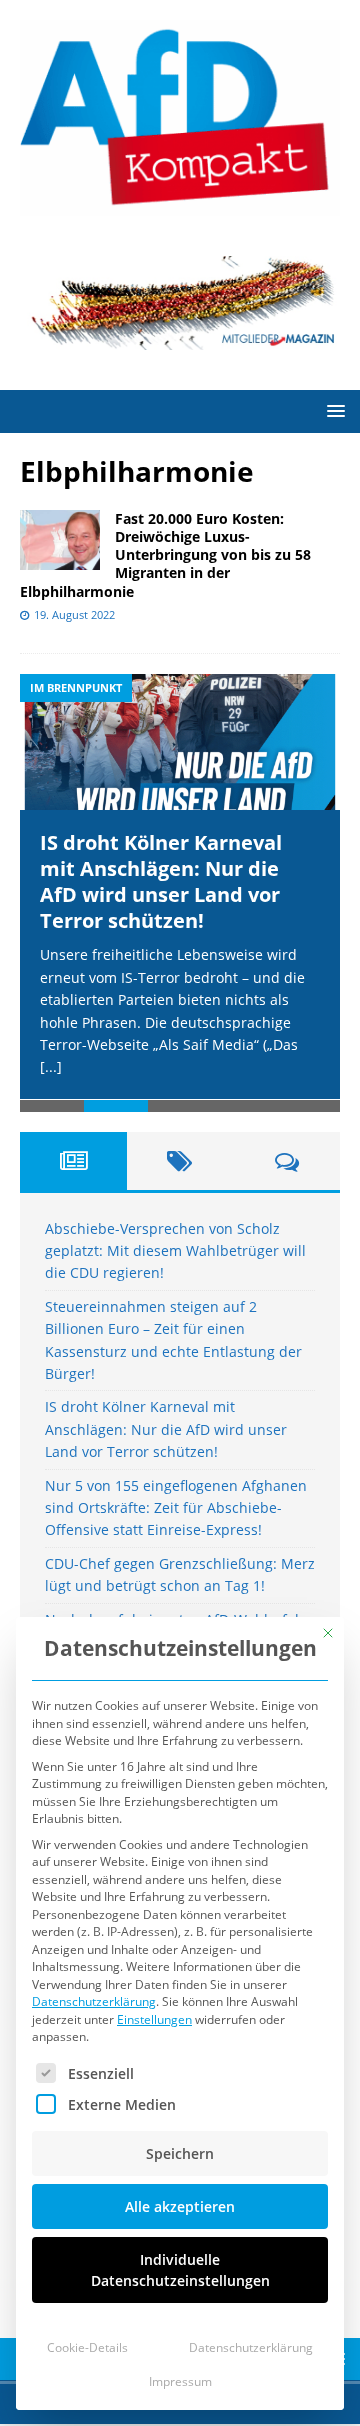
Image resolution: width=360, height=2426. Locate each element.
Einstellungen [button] (154, 2019)
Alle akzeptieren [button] (180, 2206)
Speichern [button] (180, 2153)
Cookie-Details (87, 2347)
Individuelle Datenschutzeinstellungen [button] (180, 2270)
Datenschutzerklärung (94, 2001)
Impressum (180, 2381)
